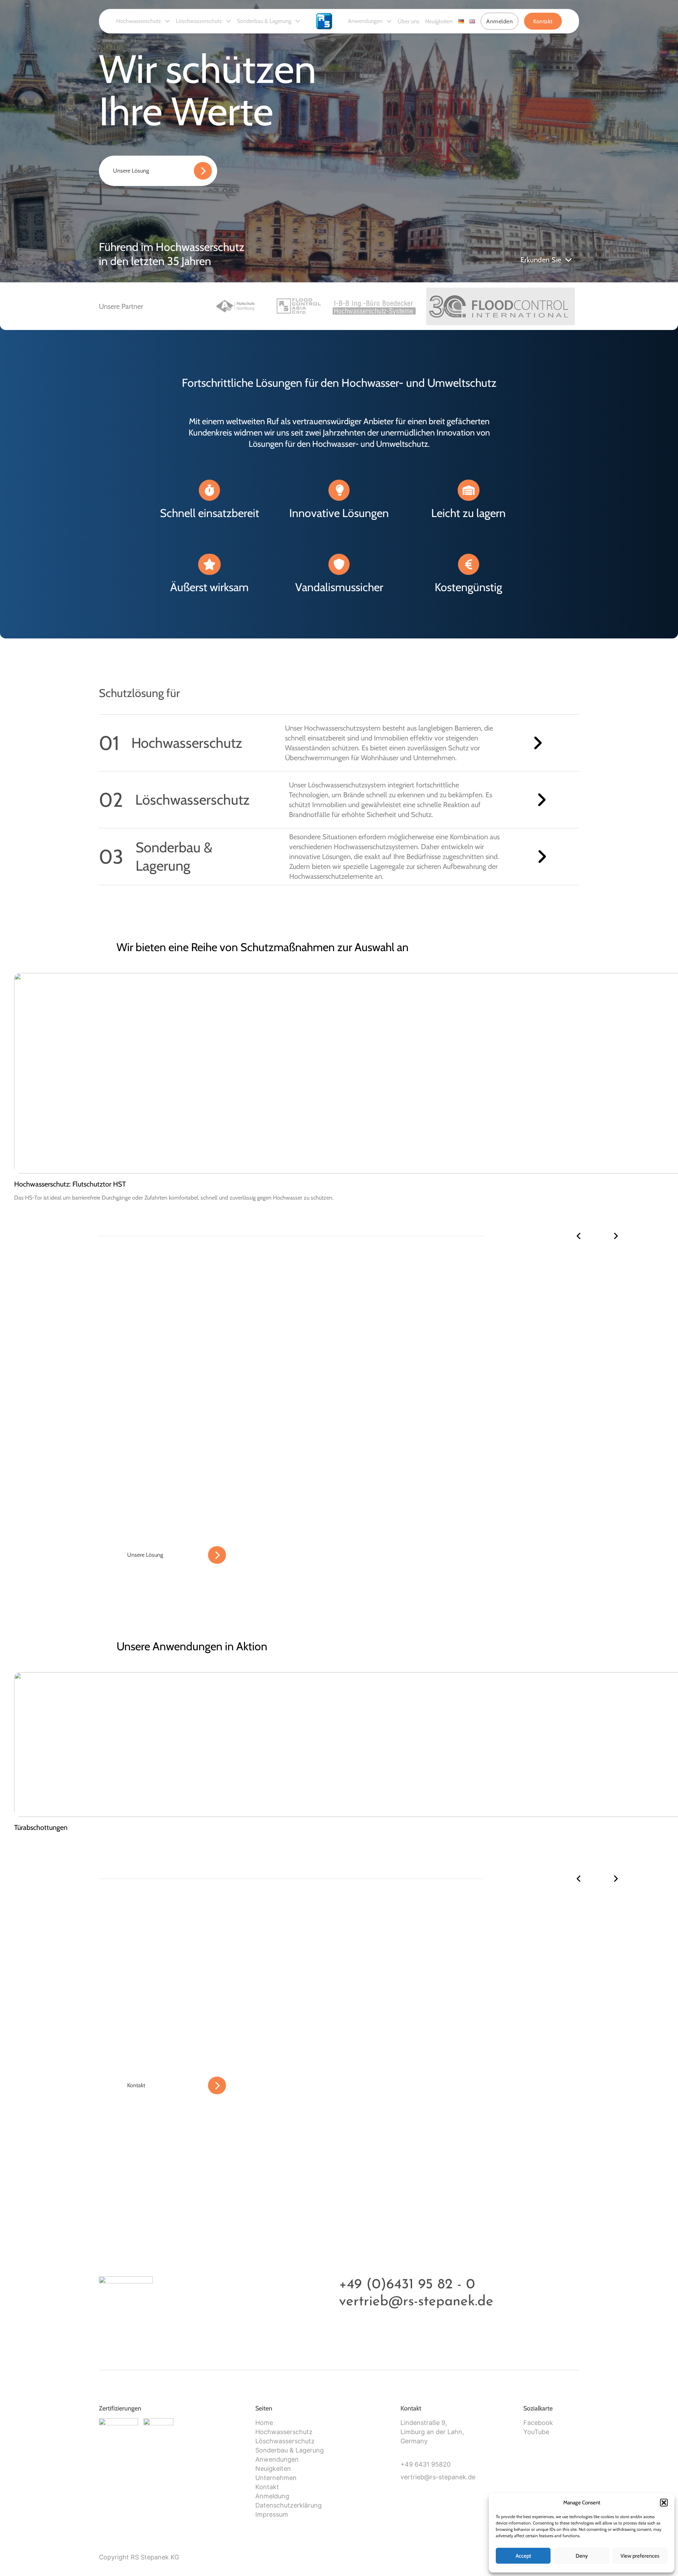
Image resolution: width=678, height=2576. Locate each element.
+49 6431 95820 (426, 2464)
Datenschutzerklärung (289, 2505)
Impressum (272, 2514)
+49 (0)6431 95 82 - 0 (407, 2285)
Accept (523, 2556)
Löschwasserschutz (199, 21)
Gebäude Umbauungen (49, 1827)
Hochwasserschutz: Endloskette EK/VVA (73, 1184)
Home (264, 2423)
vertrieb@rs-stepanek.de (416, 2302)
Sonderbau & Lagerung (264, 21)
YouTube (536, 2432)
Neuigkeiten (439, 21)
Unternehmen (276, 2478)
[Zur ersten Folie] (615, 1236)
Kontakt (543, 21)
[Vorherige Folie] (579, 1236)
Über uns (409, 21)
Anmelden (499, 21)
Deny (582, 2556)
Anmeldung (272, 2496)
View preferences (640, 2556)
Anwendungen (365, 21)
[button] (664, 2503)
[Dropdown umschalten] (167, 21)
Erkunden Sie (541, 260)
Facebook (538, 2423)
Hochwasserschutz (139, 21)
